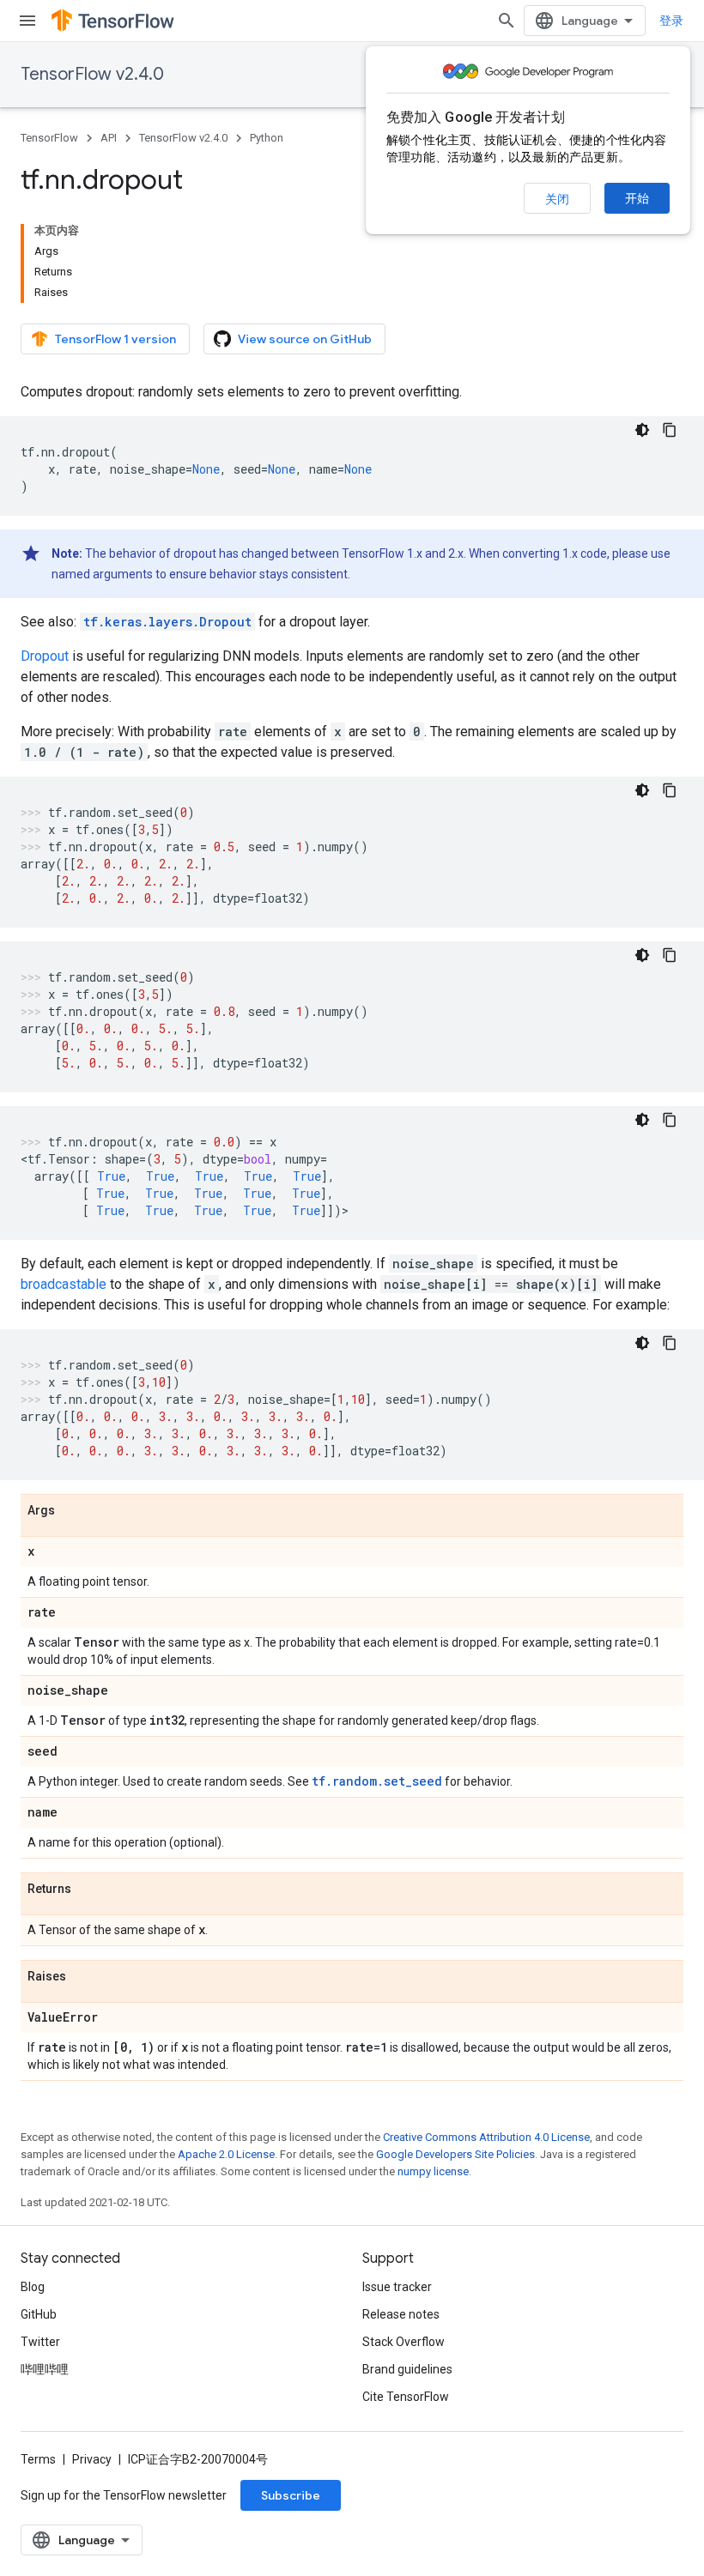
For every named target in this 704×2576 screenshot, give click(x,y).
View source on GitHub (305, 339)
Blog (33, 2287)
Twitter (40, 2342)
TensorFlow (49, 138)
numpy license (433, 2171)
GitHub (39, 2314)
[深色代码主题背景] (642, 430)
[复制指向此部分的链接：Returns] (88, 1890)
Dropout (45, 656)
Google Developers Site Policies (455, 2154)
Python (267, 138)
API (109, 138)
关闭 (557, 199)
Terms (38, 2459)
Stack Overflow (404, 2342)
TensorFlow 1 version (115, 339)
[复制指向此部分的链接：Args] (72, 1511)
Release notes (401, 2314)
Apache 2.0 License (226, 2154)
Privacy (92, 2459)
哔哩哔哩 (45, 2369)
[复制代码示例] (670, 430)
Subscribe (291, 2495)
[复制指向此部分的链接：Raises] (83, 1977)
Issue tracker (397, 2287)
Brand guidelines (407, 2369)
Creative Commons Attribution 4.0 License (486, 2137)
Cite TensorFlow (406, 2397)
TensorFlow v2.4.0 (92, 74)
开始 (637, 198)
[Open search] (507, 21)
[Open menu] (27, 21)
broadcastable (64, 1284)
